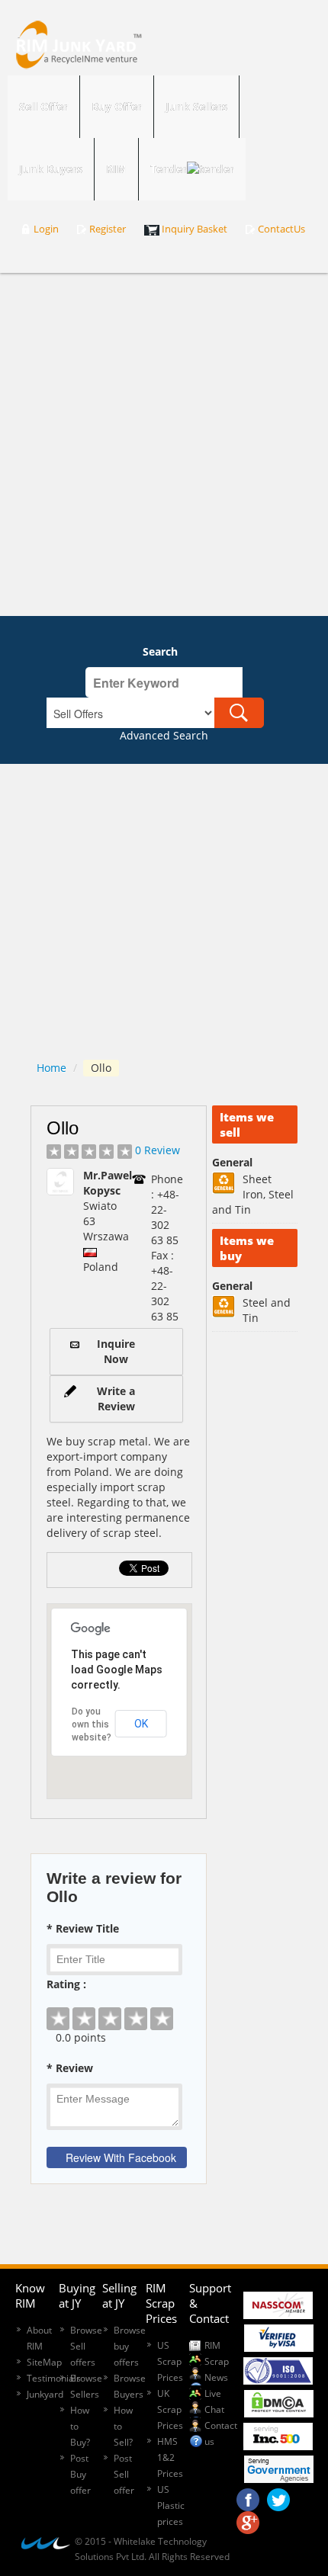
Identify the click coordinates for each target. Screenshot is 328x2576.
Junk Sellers (196, 106)
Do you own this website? (92, 1724)
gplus (248, 2519)
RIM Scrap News (217, 2361)
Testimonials (54, 2378)
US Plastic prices (171, 2505)
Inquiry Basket (195, 229)
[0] (119, 2007)
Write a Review (116, 1399)
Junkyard (45, 2394)
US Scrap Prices (170, 2361)
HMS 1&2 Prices (170, 2457)
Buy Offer (117, 106)
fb (248, 2496)
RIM (116, 169)
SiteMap (44, 2362)
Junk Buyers (51, 169)
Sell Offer (43, 106)
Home (51, 1068)
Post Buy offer (80, 2474)
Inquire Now (116, 1351)
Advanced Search (164, 735)
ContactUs (281, 229)
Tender (169, 169)
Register (108, 229)
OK (141, 1724)
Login (46, 229)
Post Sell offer (124, 2474)
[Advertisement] (164, 444)
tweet (278, 2496)
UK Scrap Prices (170, 2409)
